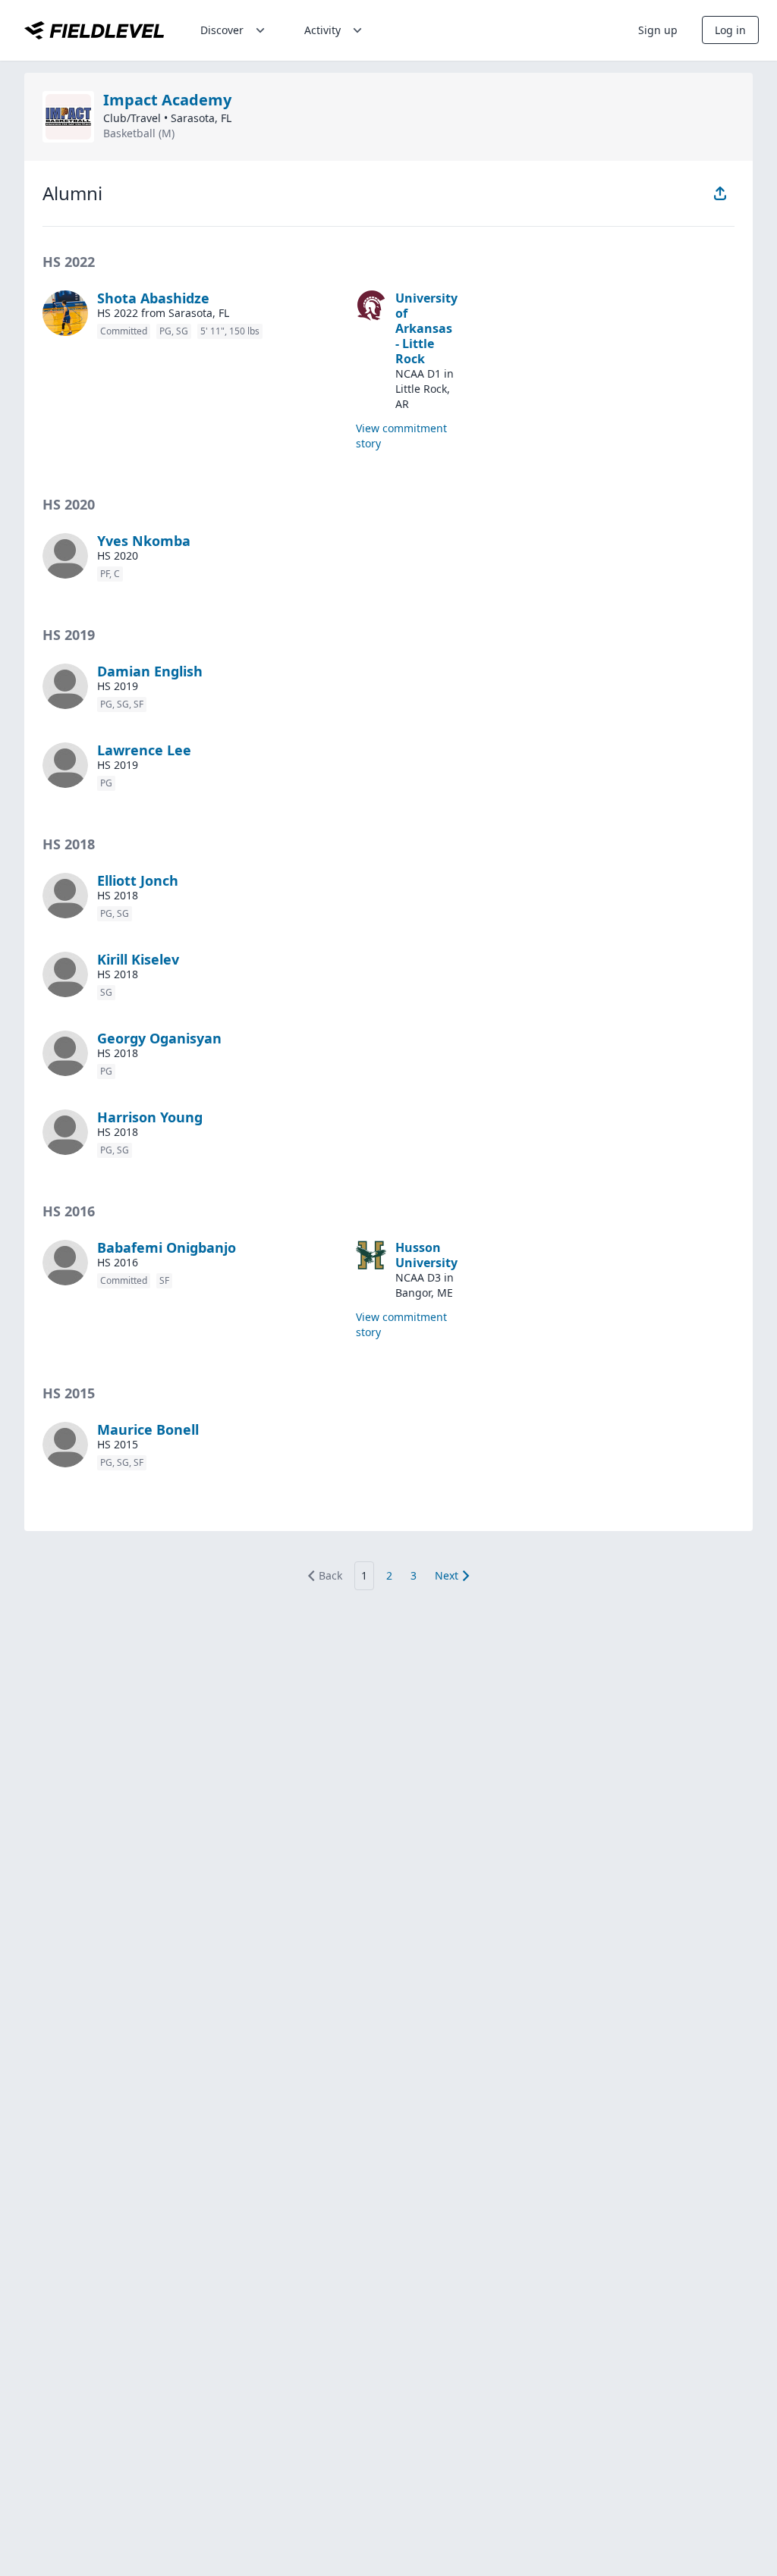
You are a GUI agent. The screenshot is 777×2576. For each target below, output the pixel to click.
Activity (322, 30)
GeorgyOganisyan (159, 1038)
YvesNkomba (144, 541)
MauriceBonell (148, 1429)
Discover (222, 30)
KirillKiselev (138, 959)
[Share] (720, 193)
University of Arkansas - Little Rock (426, 328)
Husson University (426, 1255)
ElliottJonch (138, 880)
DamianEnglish (150, 671)
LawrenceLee (144, 750)
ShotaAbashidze (153, 298)
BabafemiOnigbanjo (167, 1247)
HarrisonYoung (150, 1117)
